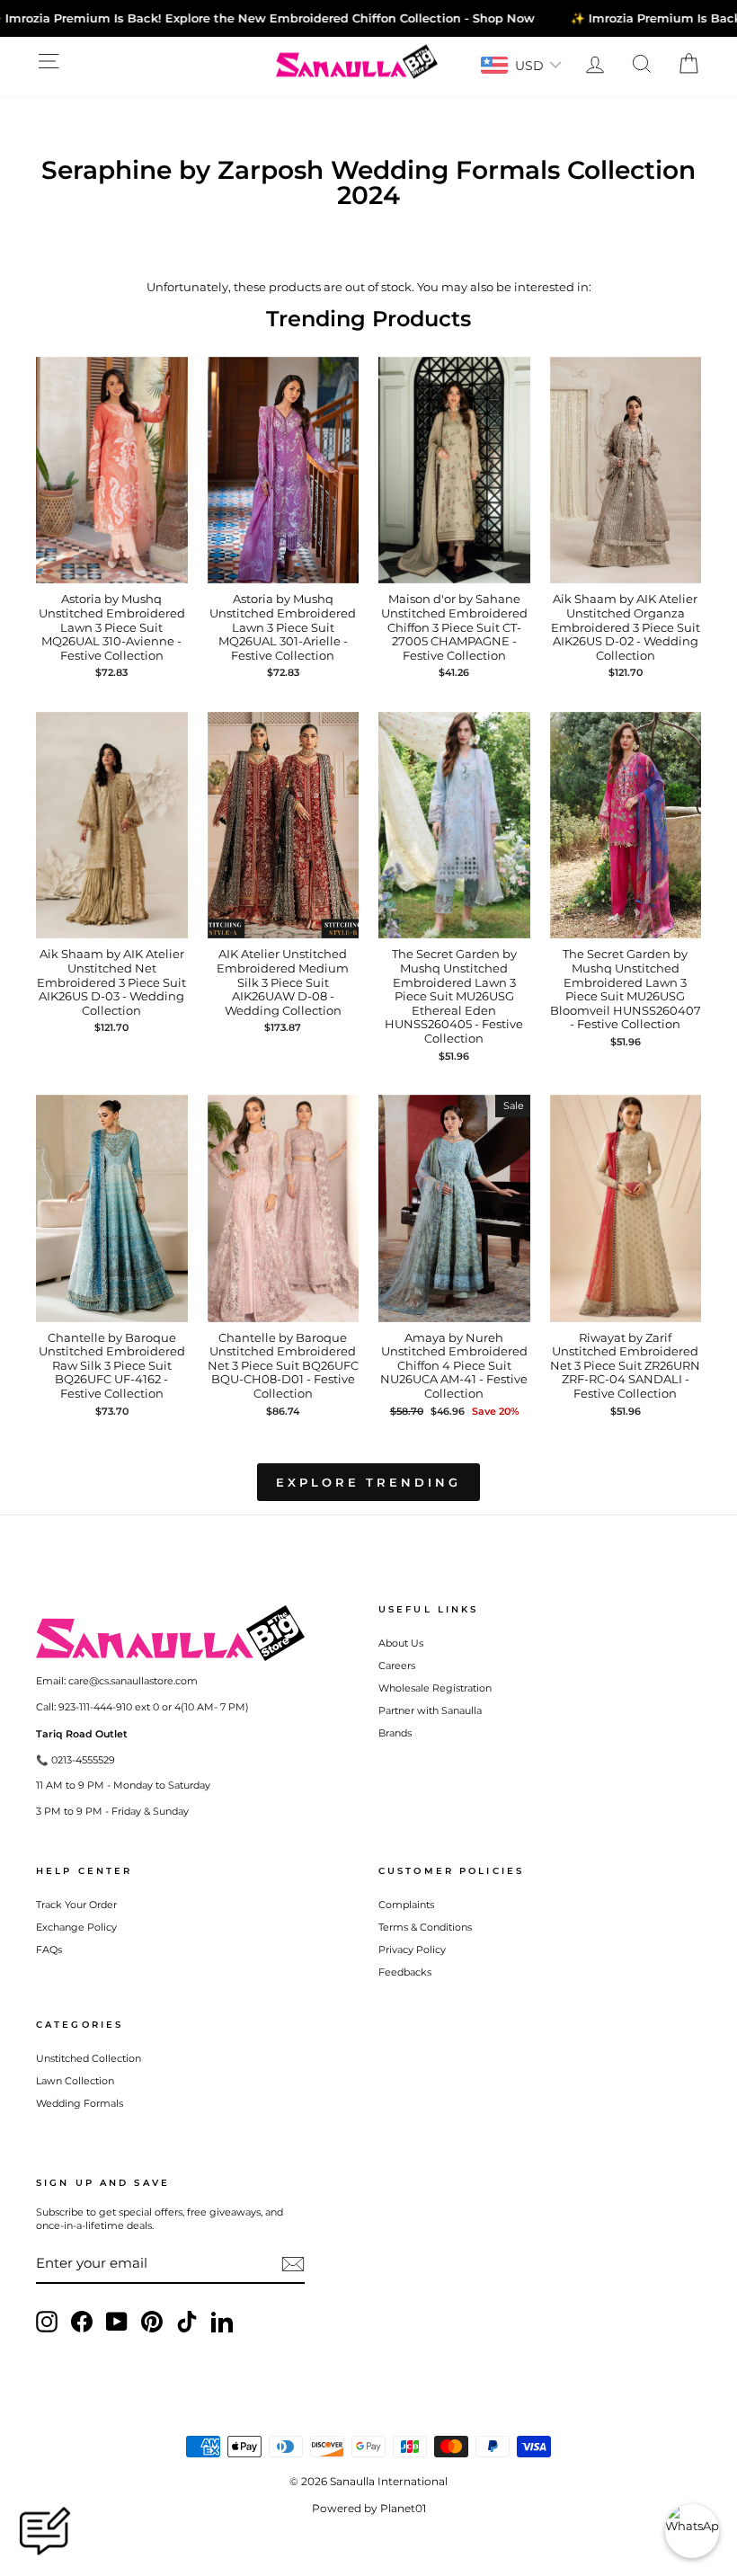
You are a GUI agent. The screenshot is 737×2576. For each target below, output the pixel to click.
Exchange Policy (76, 1927)
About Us (401, 1643)
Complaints (406, 1905)
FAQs (49, 1950)
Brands (395, 1733)
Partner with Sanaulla (430, 1710)
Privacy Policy (412, 1950)
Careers (397, 1666)
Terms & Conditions (425, 1927)
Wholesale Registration (435, 1688)
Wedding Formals (80, 2103)
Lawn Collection (75, 2081)
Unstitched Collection (89, 2058)
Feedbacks (405, 1972)
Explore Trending (368, 1482)
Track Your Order (76, 1905)
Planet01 (403, 2508)
